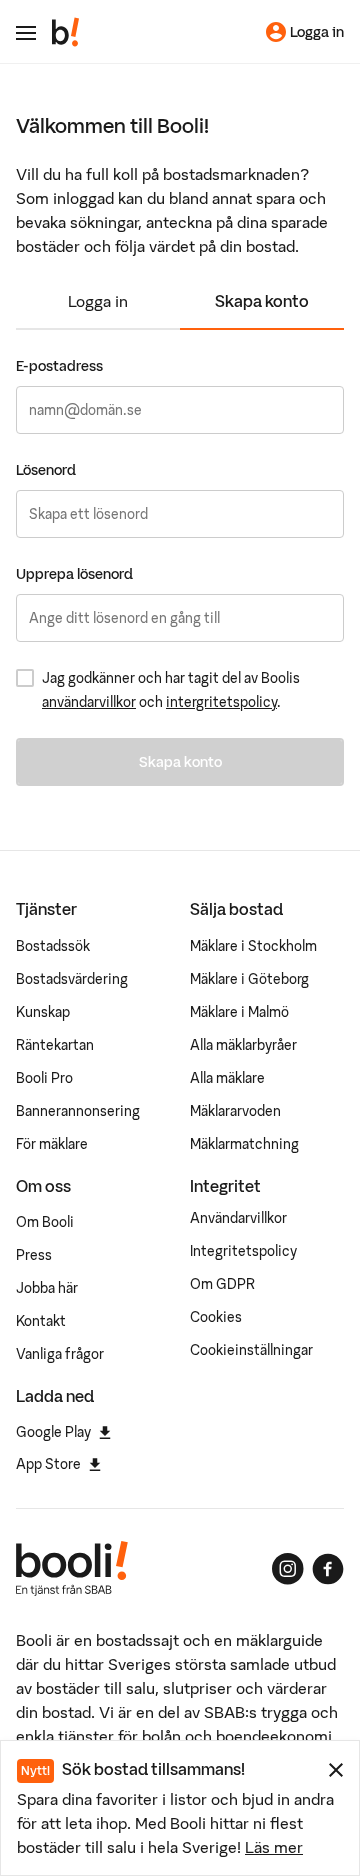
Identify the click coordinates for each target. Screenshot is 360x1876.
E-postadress (59, 366)
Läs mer (274, 1847)
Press (34, 1255)
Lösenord (46, 470)
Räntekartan (55, 1045)
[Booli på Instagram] (288, 1569)
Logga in (98, 301)
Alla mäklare (227, 1078)
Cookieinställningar (251, 1350)
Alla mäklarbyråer (243, 1045)
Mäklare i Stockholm (253, 946)
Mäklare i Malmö (239, 1012)
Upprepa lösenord (74, 574)
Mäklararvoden (235, 1111)
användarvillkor (89, 702)
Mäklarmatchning (244, 1144)
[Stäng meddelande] (336, 1770)
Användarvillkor (238, 1218)
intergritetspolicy (221, 702)
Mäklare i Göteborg (249, 979)
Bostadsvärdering (72, 979)
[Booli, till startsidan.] (66, 32)
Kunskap (43, 1012)
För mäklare (52, 1144)
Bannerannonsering (78, 1111)
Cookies (216, 1317)
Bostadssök (53, 946)
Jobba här (47, 1288)
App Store (48, 1464)
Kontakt (41, 1321)
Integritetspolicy (243, 1251)
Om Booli (45, 1222)
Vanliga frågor (60, 1354)
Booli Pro (44, 1078)
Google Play (53, 1432)
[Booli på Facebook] (328, 1569)
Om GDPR (222, 1284)
